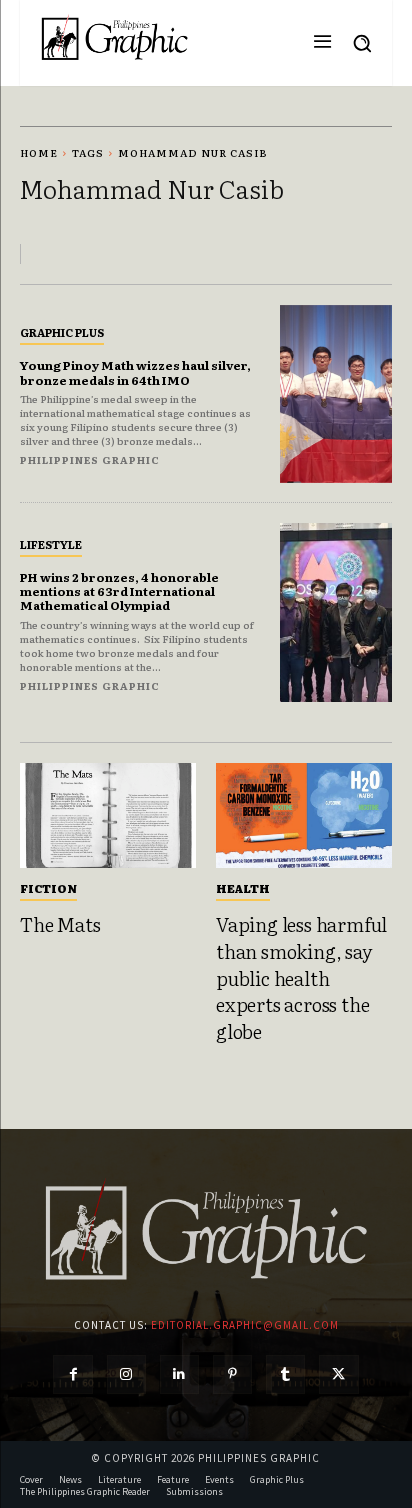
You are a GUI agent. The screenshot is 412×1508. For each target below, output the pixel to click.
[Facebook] (72, 1374)
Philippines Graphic (90, 459)
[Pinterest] (232, 1374)
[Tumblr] (285, 1374)
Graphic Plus (62, 332)
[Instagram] (126, 1374)
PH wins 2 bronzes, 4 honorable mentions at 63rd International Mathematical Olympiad (119, 591)
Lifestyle (51, 544)
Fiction (48, 888)
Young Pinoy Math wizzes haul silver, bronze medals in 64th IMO (135, 372)
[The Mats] (108, 816)
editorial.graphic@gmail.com (245, 1325)
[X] (338, 1374)
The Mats (60, 924)
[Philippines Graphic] (114, 38)
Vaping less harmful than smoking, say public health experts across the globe (301, 977)
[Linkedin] (179, 1374)
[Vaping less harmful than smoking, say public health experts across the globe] (304, 816)
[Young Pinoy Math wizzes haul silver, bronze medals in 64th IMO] (336, 394)
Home (39, 152)
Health (243, 888)
